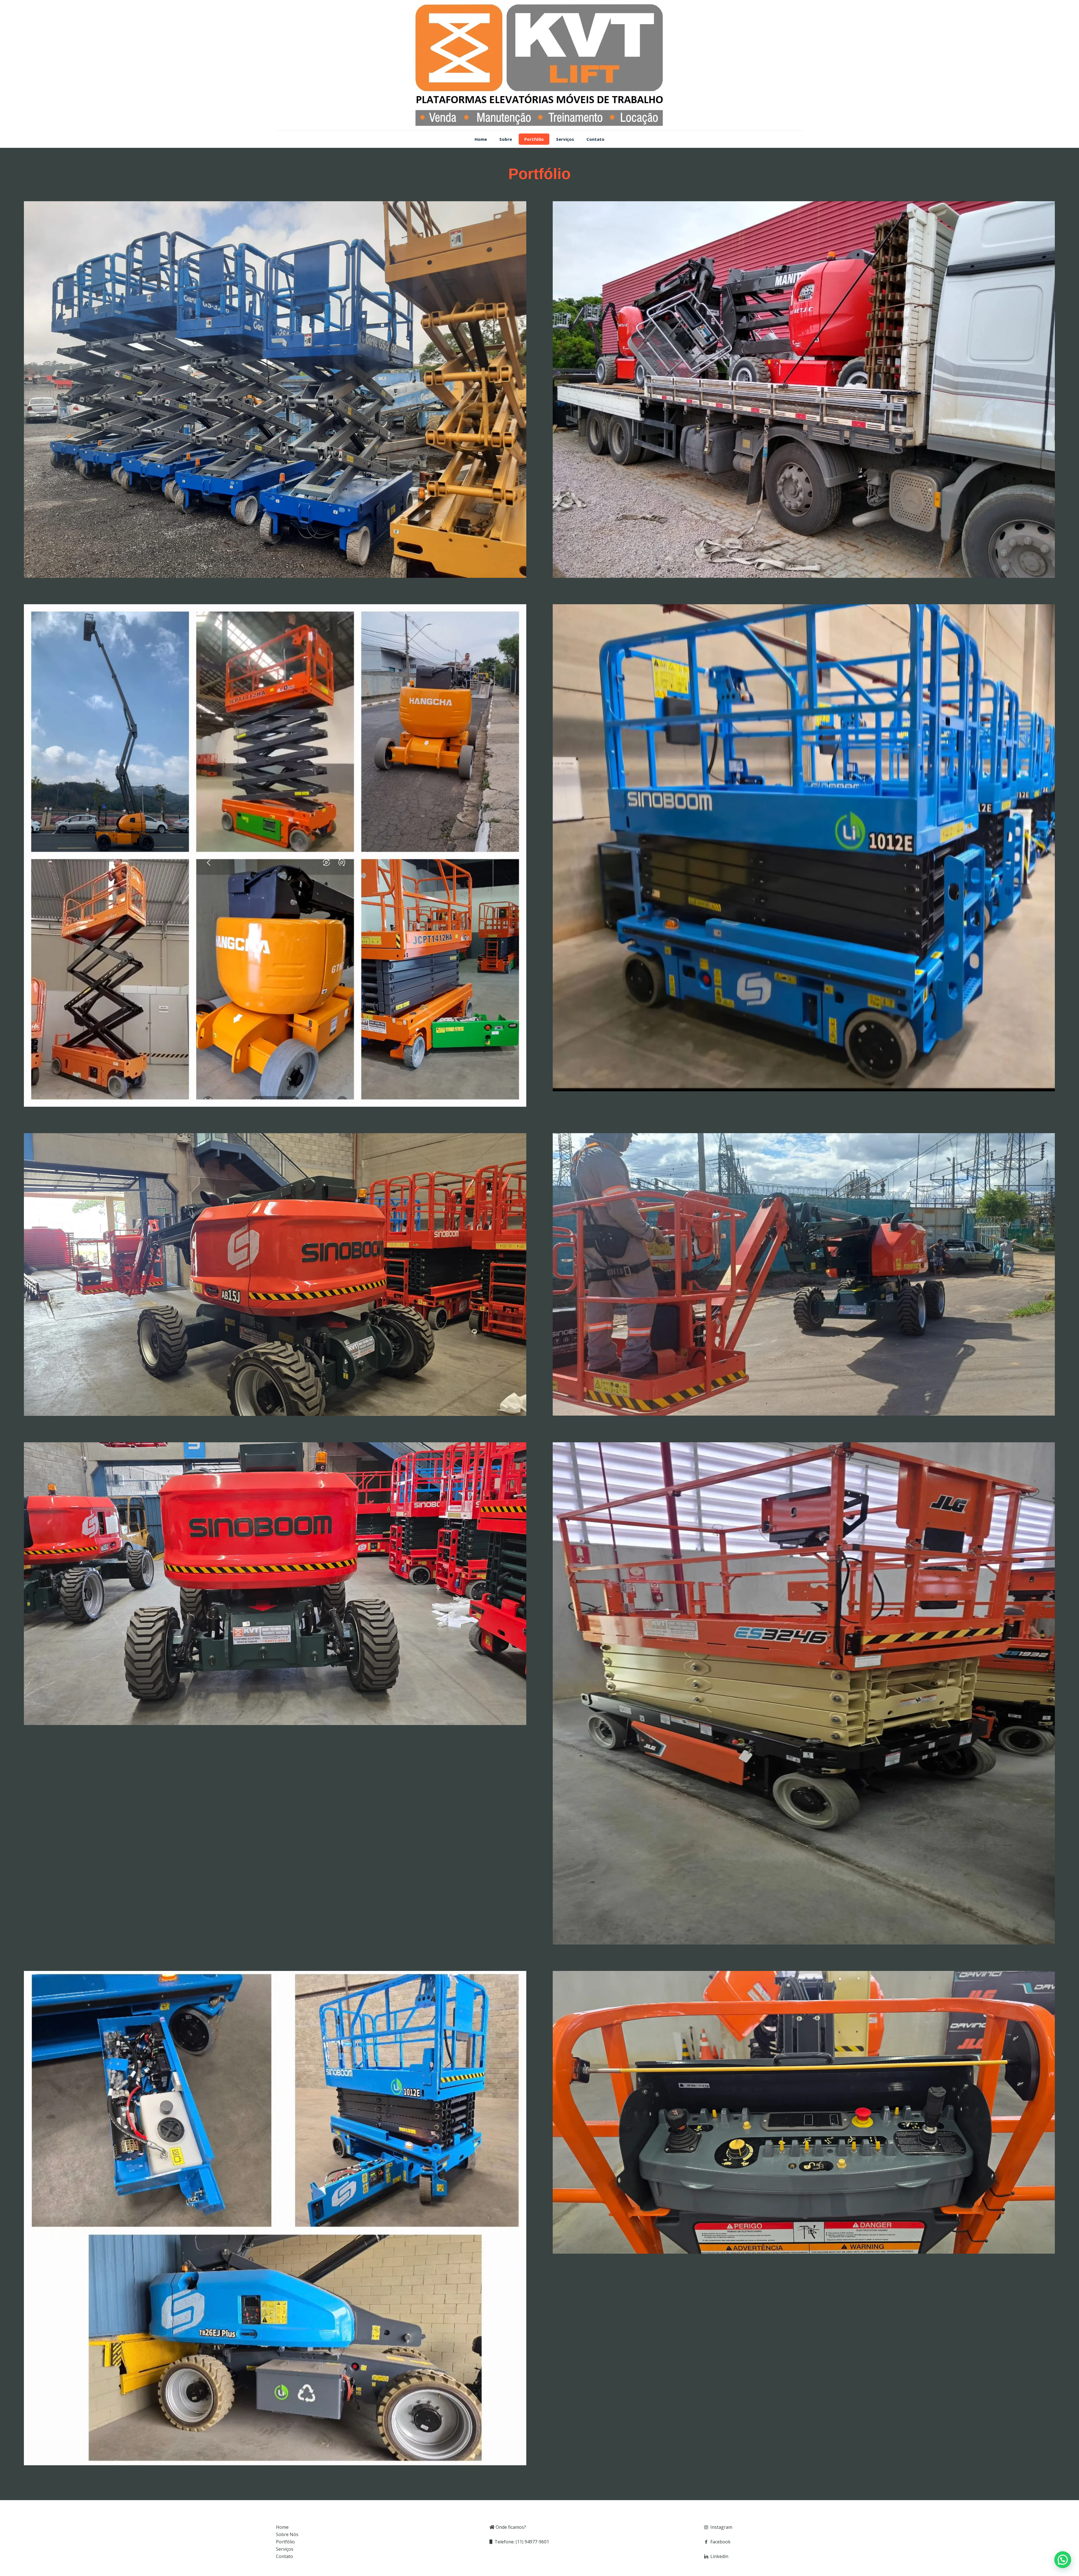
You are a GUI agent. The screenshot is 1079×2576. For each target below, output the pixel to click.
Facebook (720, 2542)
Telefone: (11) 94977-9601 (521, 2542)
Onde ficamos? (510, 2527)
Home (282, 2527)
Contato (285, 2556)
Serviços (285, 2549)
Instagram (721, 2527)
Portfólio (285, 2542)
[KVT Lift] (539, 65)
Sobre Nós (287, 2534)
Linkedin (719, 2556)
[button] (1063, 2560)
